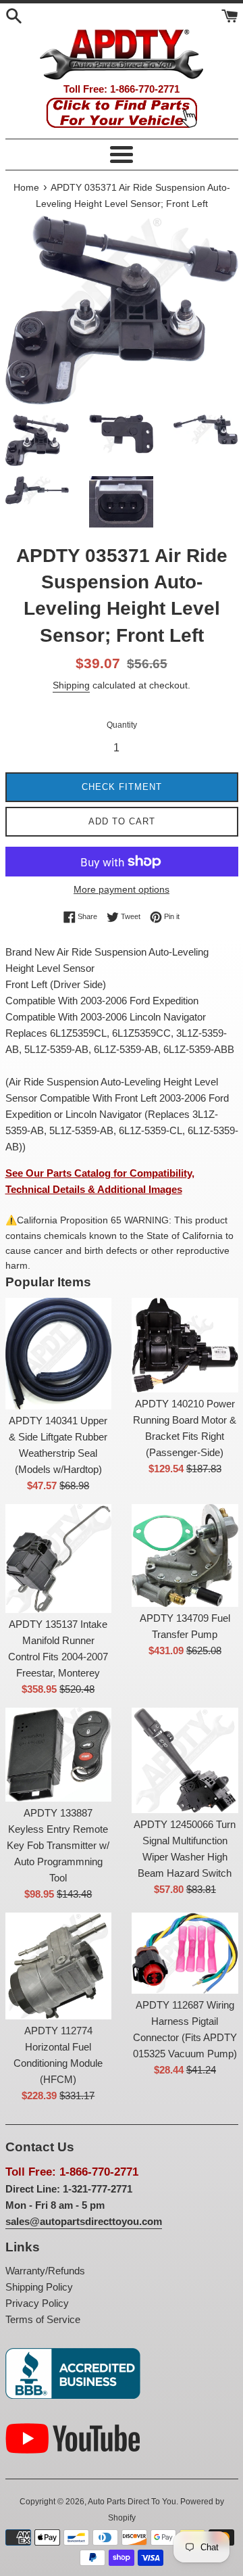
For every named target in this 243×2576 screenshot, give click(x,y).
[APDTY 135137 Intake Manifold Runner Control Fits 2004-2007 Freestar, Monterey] (59, 1558)
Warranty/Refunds (45, 2271)
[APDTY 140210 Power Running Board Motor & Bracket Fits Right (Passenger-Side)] (185, 1345)
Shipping (71, 685)
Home (26, 188)
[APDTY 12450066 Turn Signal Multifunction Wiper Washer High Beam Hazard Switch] (185, 1761)
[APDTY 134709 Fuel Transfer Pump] (185, 1555)
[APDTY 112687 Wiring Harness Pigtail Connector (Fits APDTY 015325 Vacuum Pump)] (185, 1953)
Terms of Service (43, 2319)
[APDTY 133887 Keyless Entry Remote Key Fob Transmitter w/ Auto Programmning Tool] (59, 1755)
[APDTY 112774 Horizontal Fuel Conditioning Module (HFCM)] (59, 1966)
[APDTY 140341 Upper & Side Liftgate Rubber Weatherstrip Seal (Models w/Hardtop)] (59, 1354)
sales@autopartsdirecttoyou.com (84, 2221)
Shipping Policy (39, 2287)
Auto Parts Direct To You (132, 2502)
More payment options (122, 889)
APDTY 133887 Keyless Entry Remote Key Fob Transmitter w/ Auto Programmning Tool (58, 1845)
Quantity (122, 725)
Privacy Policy (37, 2303)
